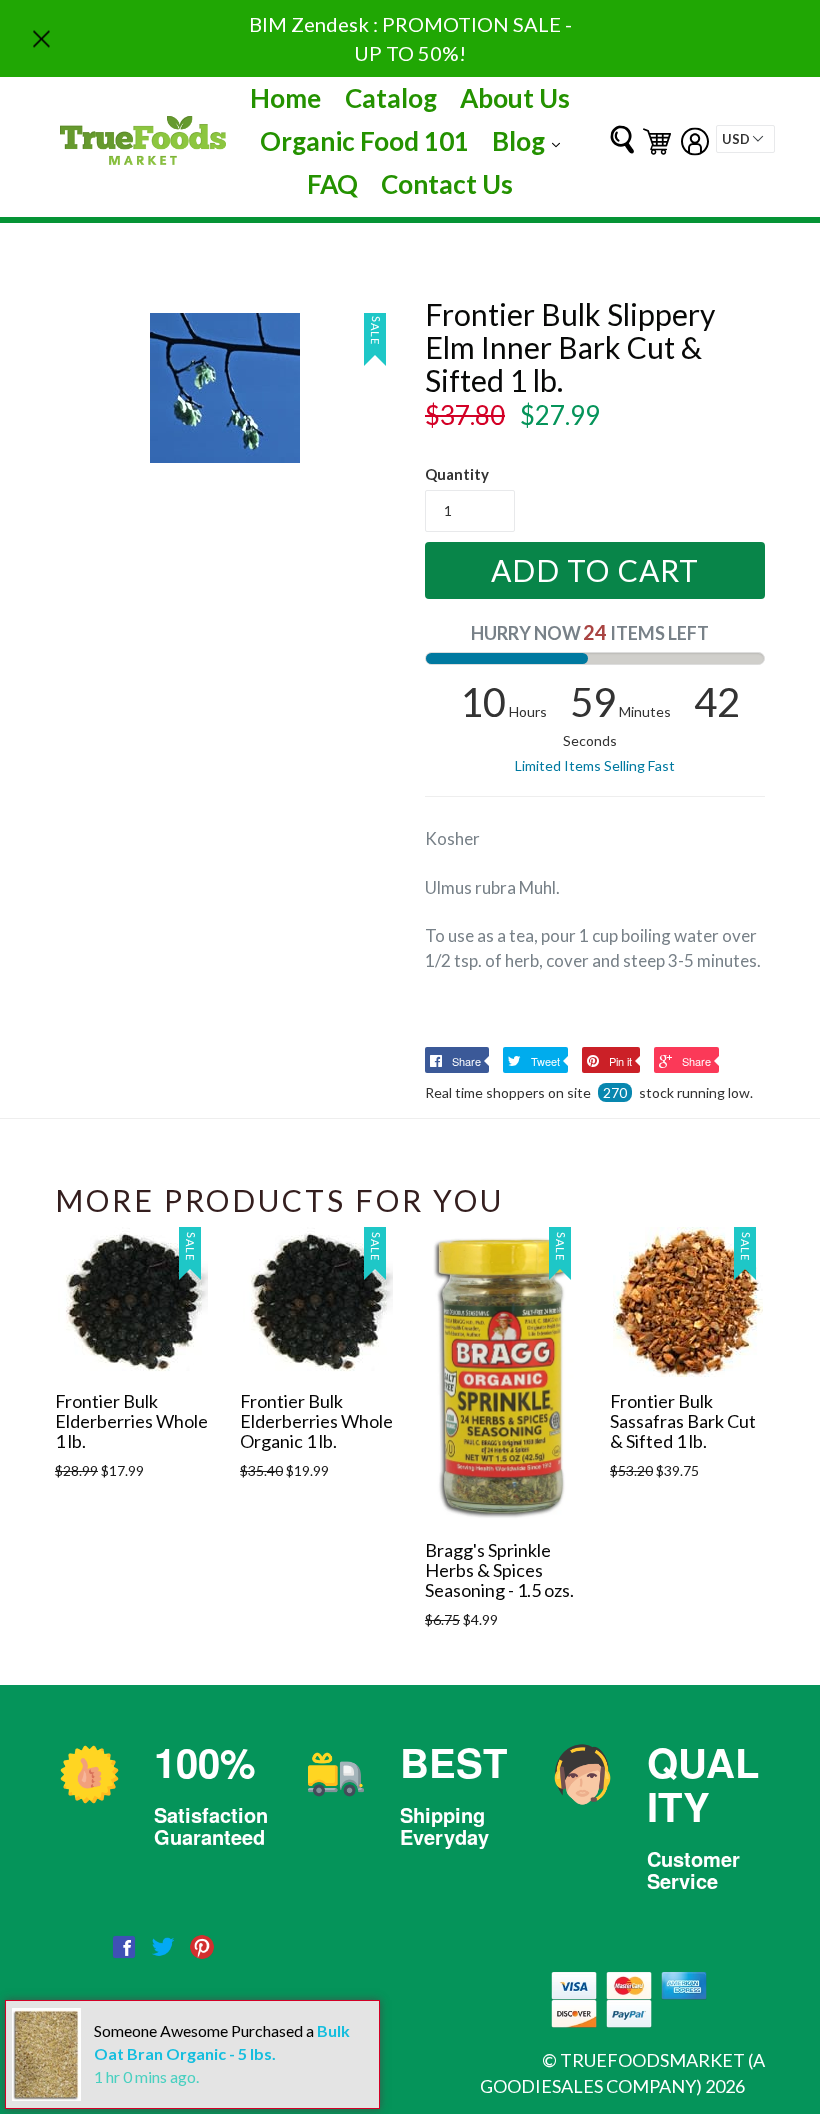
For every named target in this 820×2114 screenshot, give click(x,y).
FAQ (332, 184)
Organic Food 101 (364, 141)
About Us (515, 98)
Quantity (457, 474)
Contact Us (447, 184)
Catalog (391, 98)
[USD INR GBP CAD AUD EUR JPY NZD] (745, 139)
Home (285, 98)
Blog (531, 140)
